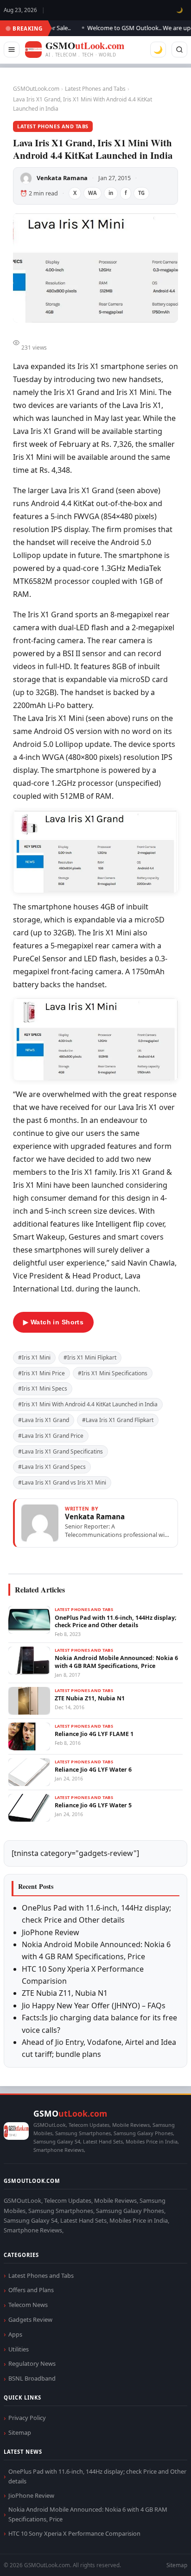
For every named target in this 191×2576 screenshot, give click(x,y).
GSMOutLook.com (36, 89)
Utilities (19, 2349)
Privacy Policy (27, 2418)
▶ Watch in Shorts (53, 1322)
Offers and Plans (31, 2290)
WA (92, 193)
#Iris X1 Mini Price (41, 1373)
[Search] (179, 50)
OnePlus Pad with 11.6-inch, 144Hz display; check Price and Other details (97, 2476)
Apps (15, 2334)
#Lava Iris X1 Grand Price (51, 1436)
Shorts (159, 2558)
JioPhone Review (51, 1932)
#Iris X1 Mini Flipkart (90, 1357)
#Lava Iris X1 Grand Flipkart (118, 1420)
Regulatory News (32, 2363)
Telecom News (28, 2305)
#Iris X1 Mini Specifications (113, 1373)
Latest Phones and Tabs (95, 89)
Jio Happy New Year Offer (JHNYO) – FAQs (94, 2006)
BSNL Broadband (32, 2378)
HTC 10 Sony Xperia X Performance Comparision (74, 2533)
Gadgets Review (30, 2319)
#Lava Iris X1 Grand (44, 1420)
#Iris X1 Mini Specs (43, 1388)
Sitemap (20, 2432)
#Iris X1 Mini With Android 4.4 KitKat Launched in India (88, 1404)
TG (141, 193)
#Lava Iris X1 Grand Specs (52, 1467)
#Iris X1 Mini (34, 1357)
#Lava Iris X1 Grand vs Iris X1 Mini (62, 1482)
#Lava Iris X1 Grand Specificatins (60, 1451)
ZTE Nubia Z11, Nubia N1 (65, 1993)
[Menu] (12, 50)
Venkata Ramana (62, 178)
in (111, 193)
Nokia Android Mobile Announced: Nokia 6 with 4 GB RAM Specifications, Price (88, 2514)
